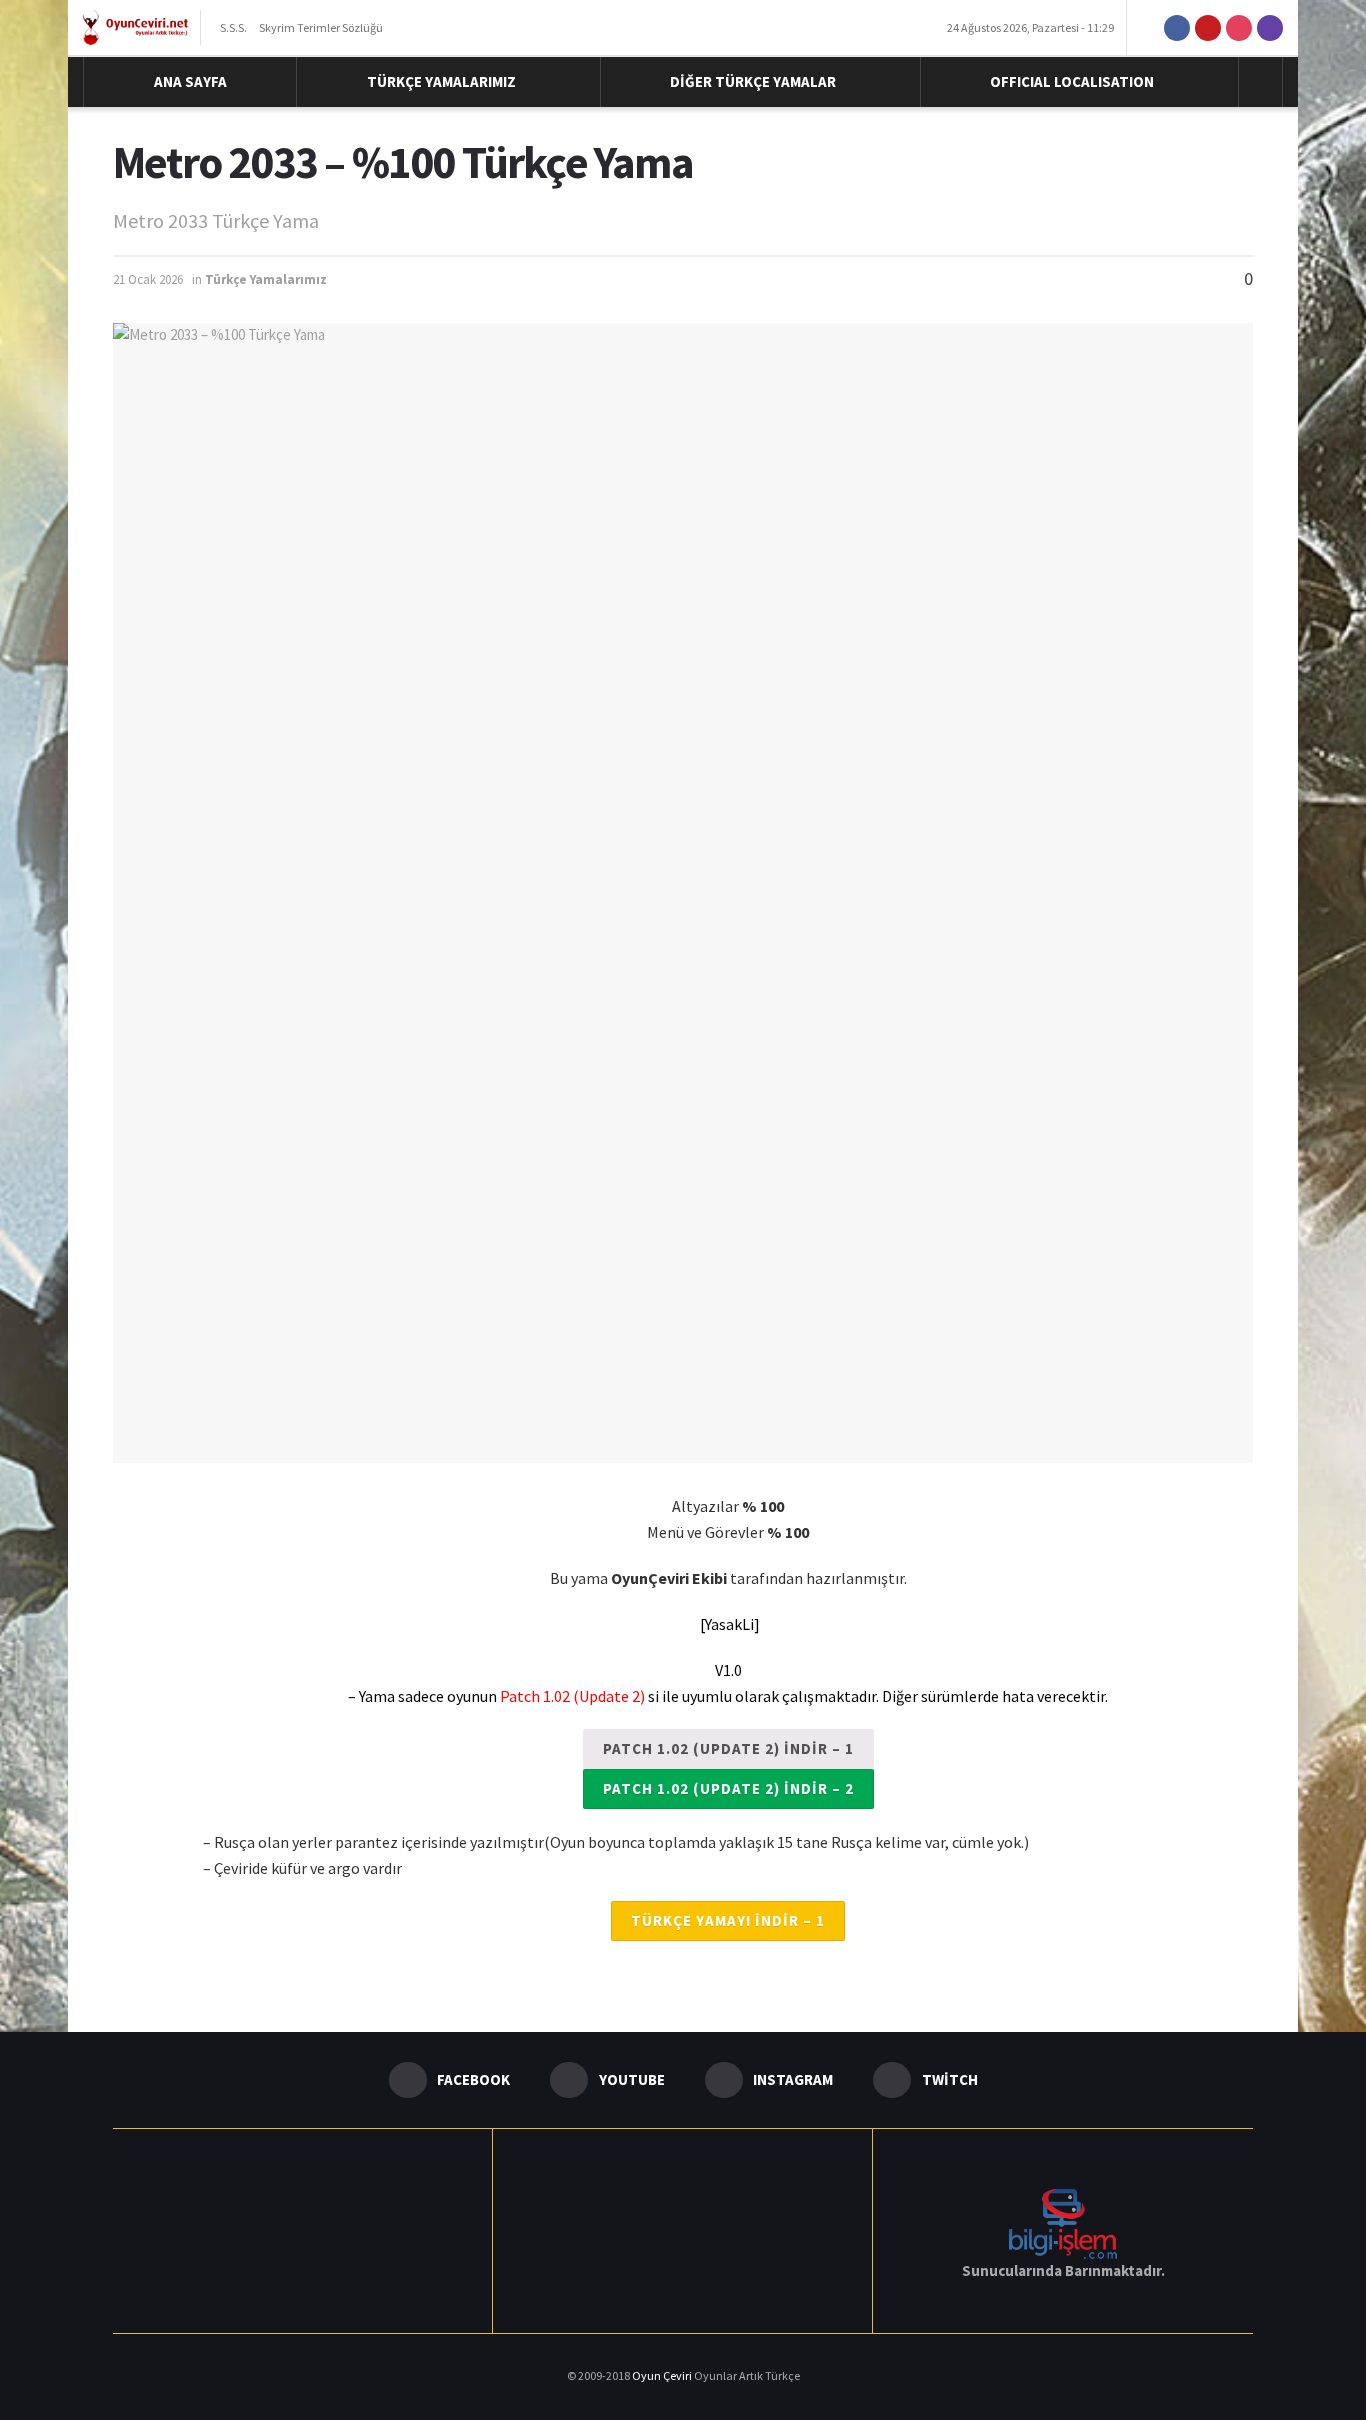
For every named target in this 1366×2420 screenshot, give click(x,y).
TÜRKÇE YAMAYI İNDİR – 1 (728, 1920)
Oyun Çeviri (663, 2375)
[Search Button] (1260, 82)
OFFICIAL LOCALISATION (1072, 81)
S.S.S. (233, 27)
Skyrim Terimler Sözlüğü (321, 27)
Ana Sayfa (190, 81)
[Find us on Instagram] (1239, 27)
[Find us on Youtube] (1208, 27)
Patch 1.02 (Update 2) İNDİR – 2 (728, 1788)
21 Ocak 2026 (148, 279)
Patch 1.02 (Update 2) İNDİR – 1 (728, 1748)
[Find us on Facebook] (1177, 27)
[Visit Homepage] (135, 28)
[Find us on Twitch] (1270, 27)
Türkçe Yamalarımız (441, 81)
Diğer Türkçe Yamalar (753, 81)
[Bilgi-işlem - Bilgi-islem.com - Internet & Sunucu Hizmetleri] (1063, 2221)
